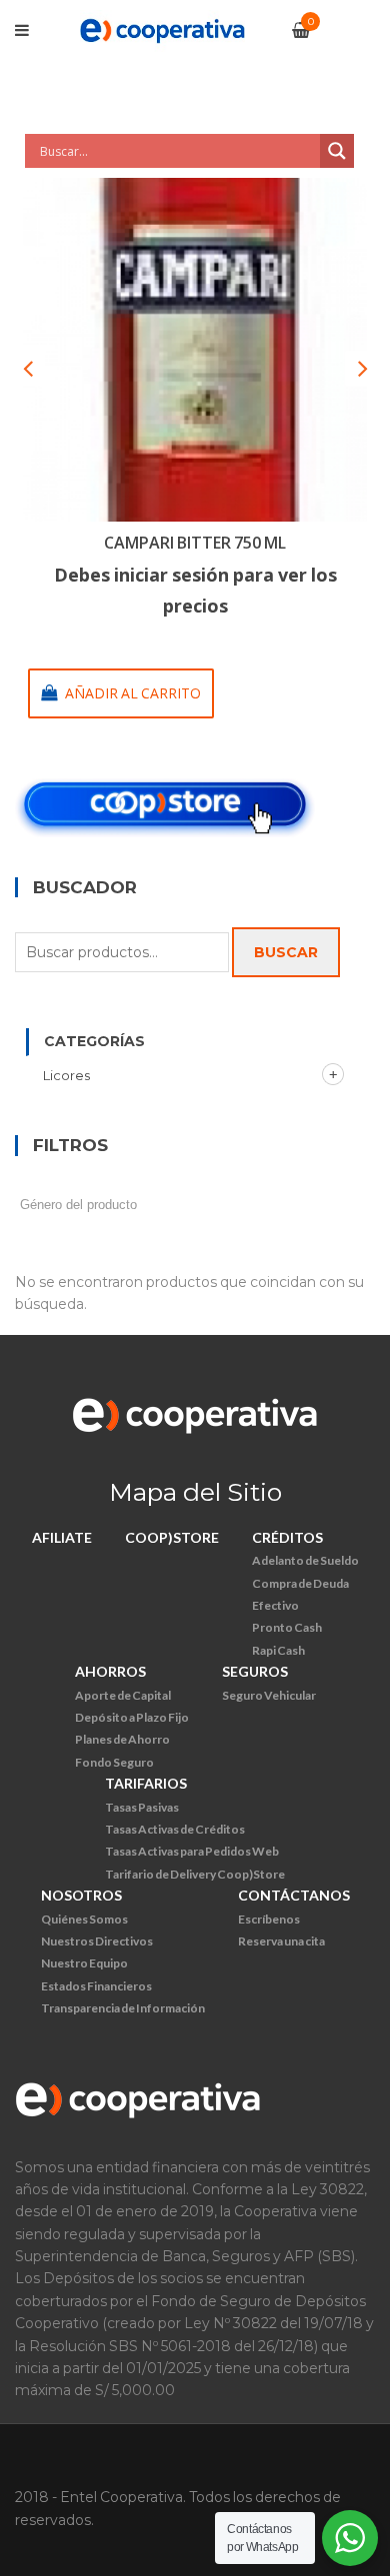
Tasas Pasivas (142, 1807)
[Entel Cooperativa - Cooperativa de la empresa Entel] (162, 29)
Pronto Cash (287, 1627)
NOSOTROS (81, 1895)
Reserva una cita (281, 1941)
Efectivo (275, 1605)
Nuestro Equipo (84, 1963)
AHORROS (110, 1671)
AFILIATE (62, 1537)
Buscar (286, 952)
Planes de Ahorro (122, 1739)
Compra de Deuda (300, 1583)
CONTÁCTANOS (294, 1895)
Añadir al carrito (133, 693)
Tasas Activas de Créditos (175, 1829)
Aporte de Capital (123, 1695)
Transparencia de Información (123, 2008)
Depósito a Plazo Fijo (132, 1717)
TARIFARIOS (146, 1783)
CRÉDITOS (287, 1537)
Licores (66, 1075)
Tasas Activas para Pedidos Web (192, 1851)
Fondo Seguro (114, 1762)
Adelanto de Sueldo (305, 1560)
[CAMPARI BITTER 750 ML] (195, 350)
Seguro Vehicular (269, 1695)
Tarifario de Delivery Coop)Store (195, 1874)
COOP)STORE (172, 1537)
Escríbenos (269, 1919)
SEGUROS (255, 1671)
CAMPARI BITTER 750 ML (195, 543)
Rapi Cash (278, 1650)
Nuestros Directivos (97, 1941)
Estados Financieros (96, 1986)
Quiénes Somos (84, 1919)
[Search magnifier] (337, 151)
